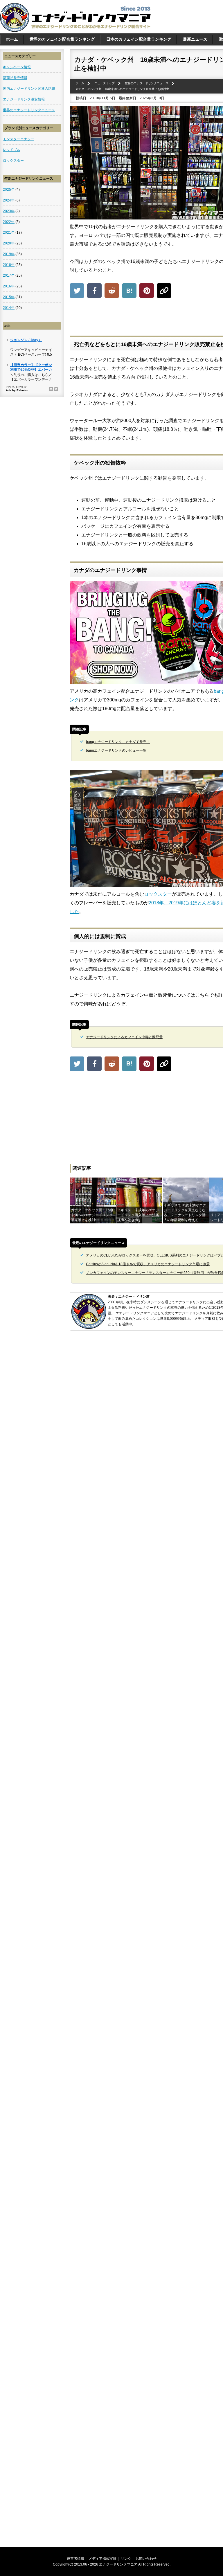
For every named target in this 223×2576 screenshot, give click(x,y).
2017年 (9, 276)
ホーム (12, 39)
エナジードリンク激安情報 (24, 99)
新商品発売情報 (15, 78)
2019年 (9, 254)
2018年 (9, 265)
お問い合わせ (146, 2559)
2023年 (9, 211)
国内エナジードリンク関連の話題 (29, 89)
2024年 (9, 200)
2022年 (9, 222)
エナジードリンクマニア (118, 2564)
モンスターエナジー (19, 139)
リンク (126, 2559)
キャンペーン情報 (17, 67)
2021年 (9, 233)
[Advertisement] (163, 318)
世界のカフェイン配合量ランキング (62, 39)
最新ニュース (195, 39)
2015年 (9, 297)
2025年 (9, 190)
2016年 (9, 286)
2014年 (9, 308)
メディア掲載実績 (102, 2559)
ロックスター (158, 894)
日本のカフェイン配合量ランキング (139, 39)
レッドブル (12, 150)
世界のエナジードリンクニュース (29, 110)
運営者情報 (75, 2559)
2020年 (9, 243)
